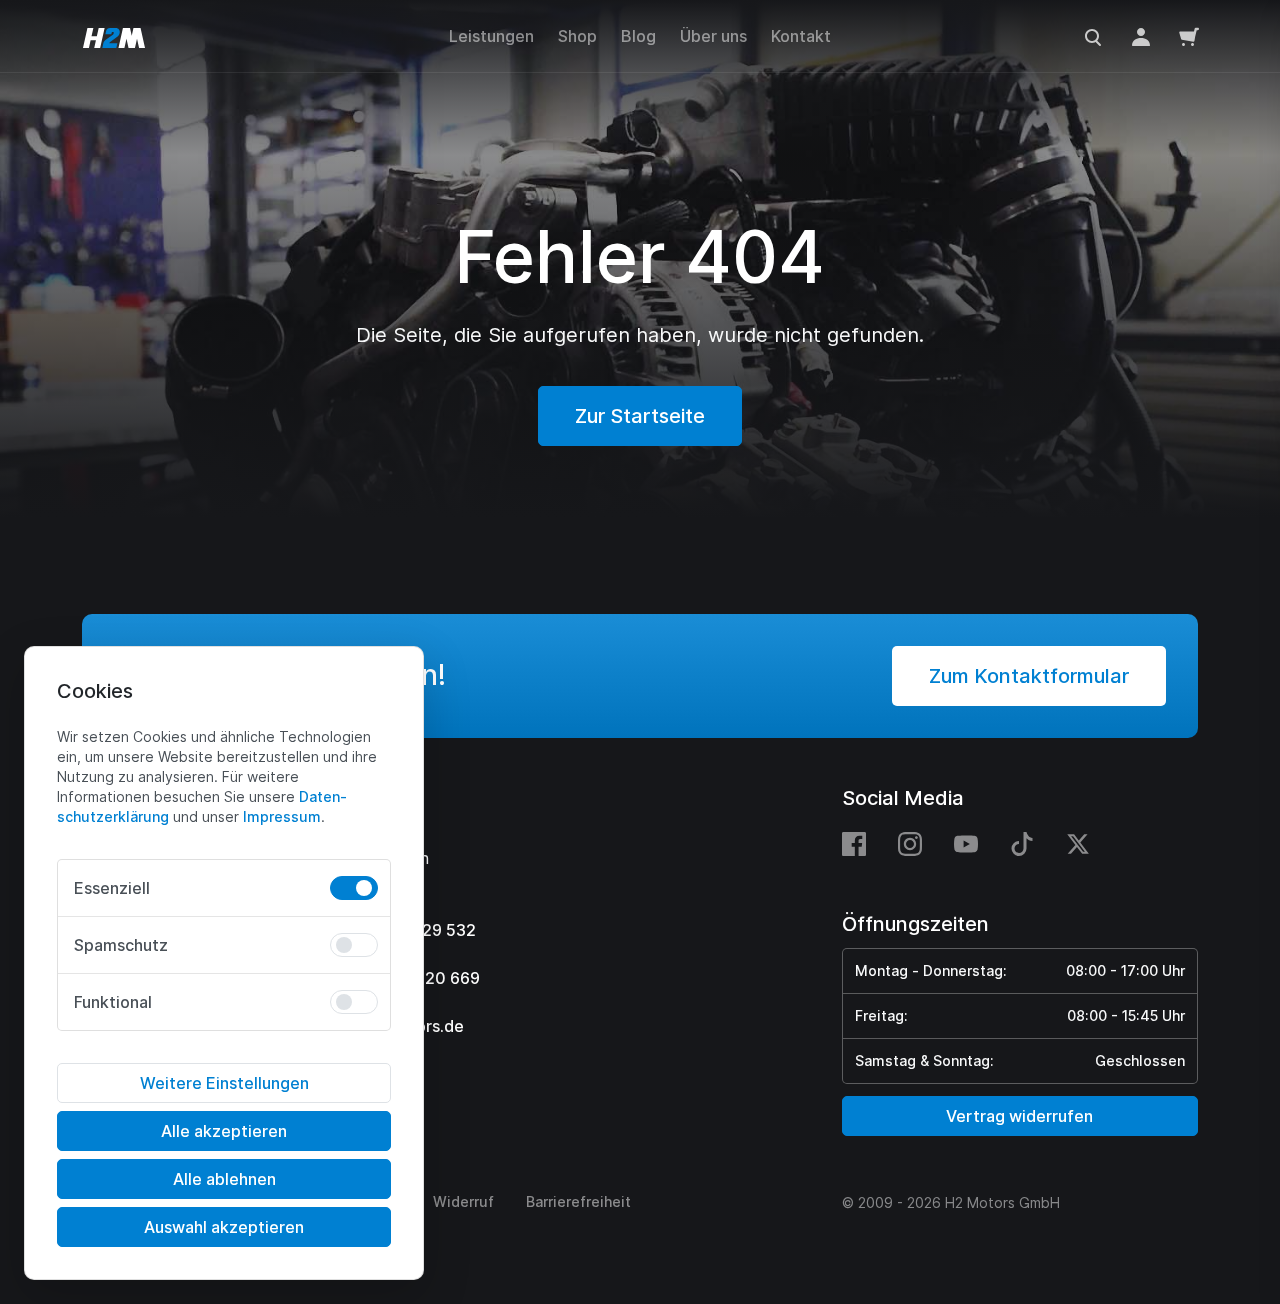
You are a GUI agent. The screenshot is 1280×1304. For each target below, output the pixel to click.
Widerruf (463, 1201)
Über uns (713, 36)
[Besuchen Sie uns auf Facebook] (862, 843)
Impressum (282, 816)
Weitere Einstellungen (224, 1083)
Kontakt (801, 36)
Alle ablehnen (224, 1179)
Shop (577, 36)
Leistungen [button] (491, 36)
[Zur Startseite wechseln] (114, 36)
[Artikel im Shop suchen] (1093, 36)
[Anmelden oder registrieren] (1141, 36)
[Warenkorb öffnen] (1189, 36)
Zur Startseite (640, 416)
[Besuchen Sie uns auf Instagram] (910, 843)
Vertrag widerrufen (1019, 1116)
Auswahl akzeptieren (224, 1227)
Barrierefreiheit (578, 1201)
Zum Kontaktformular (1029, 676)
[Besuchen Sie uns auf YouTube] (966, 843)
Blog (638, 36)
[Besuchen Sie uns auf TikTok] (1022, 843)
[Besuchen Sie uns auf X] (1078, 843)
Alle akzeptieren (224, 1131)
